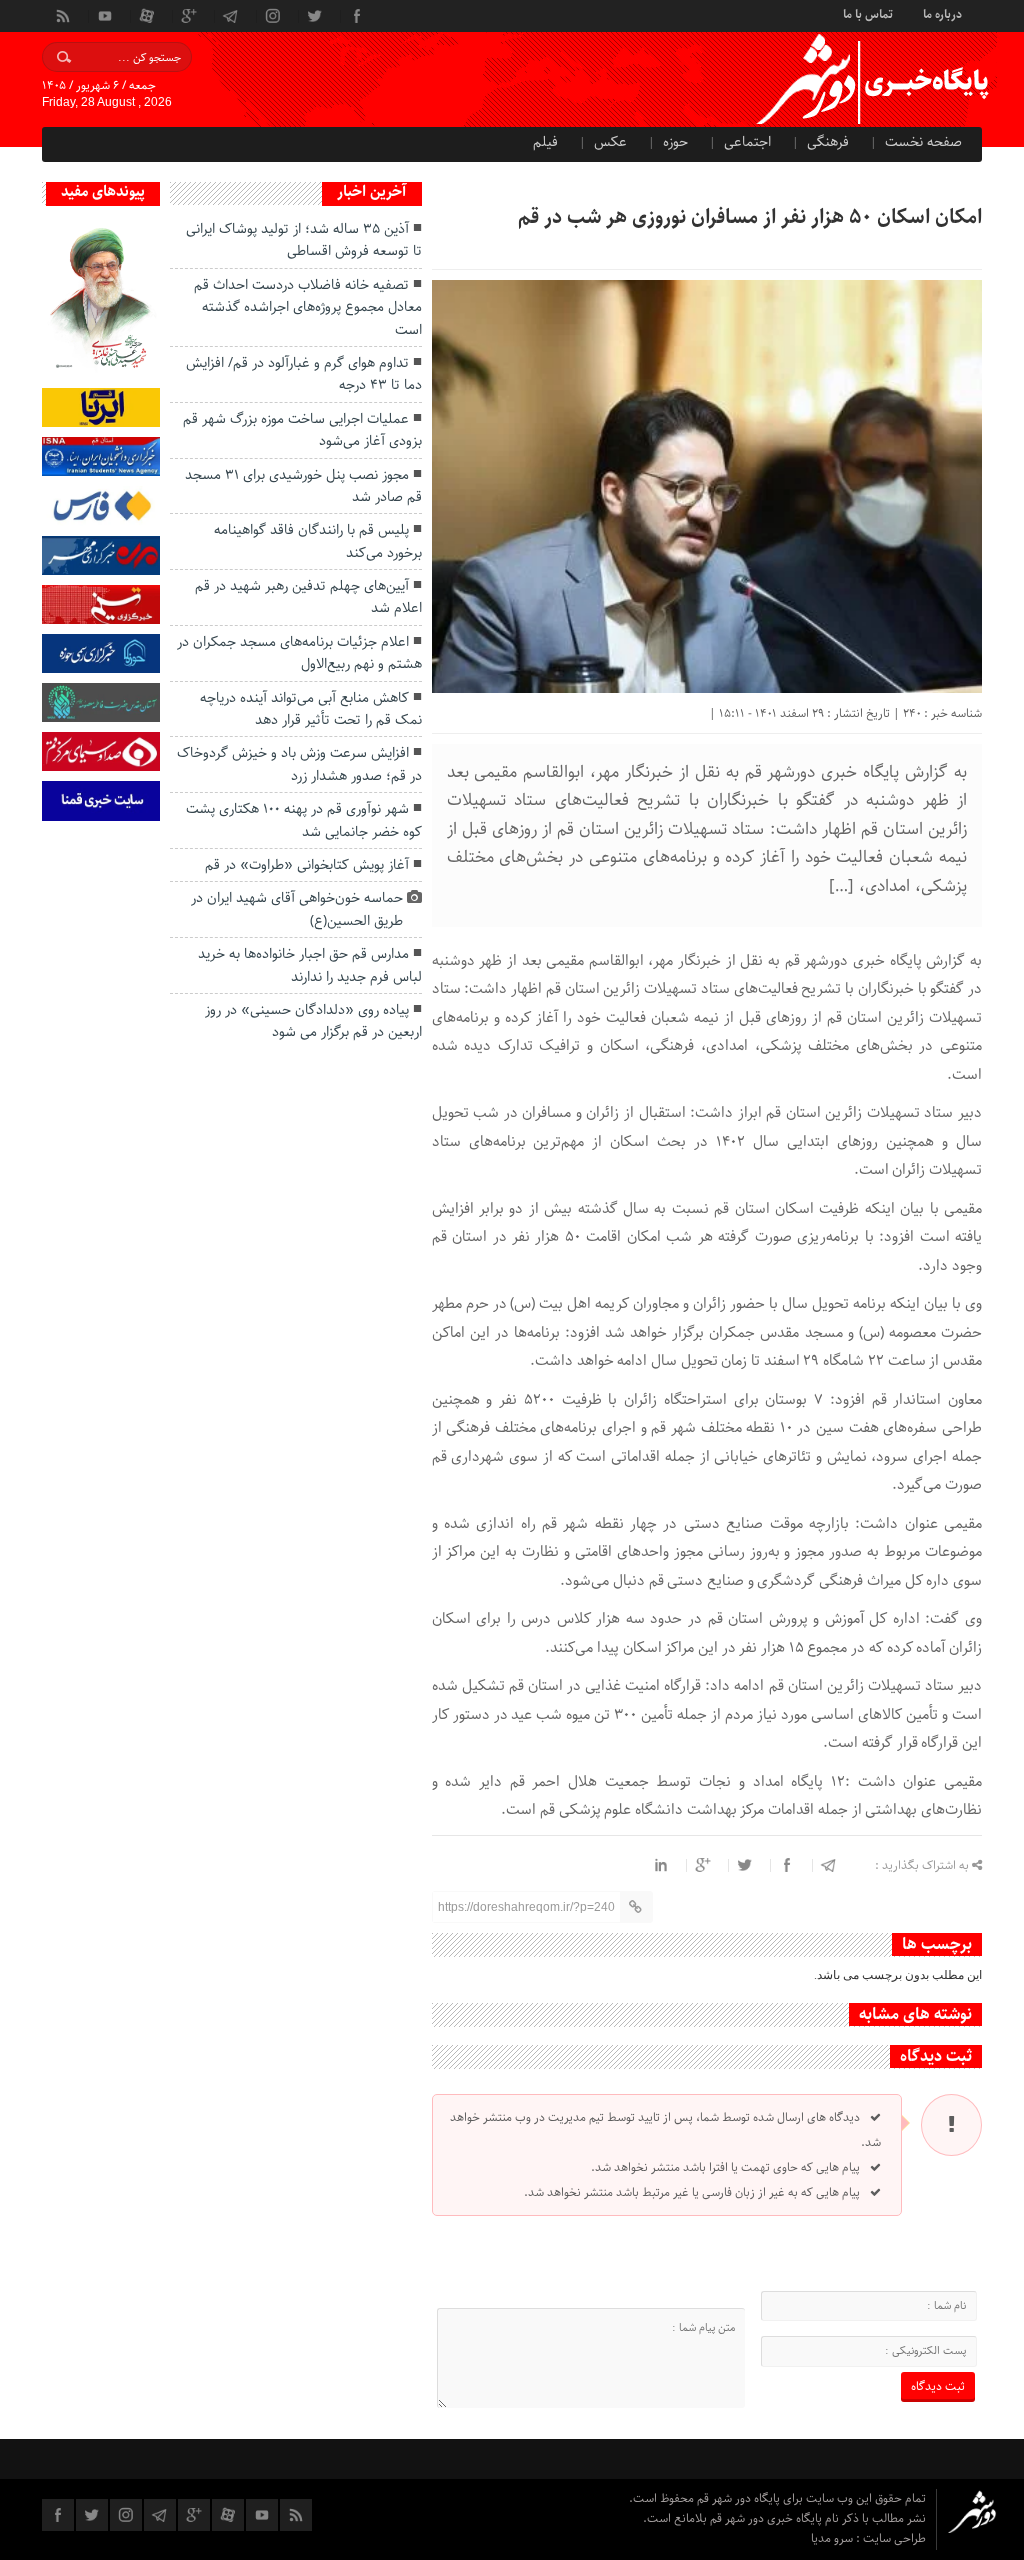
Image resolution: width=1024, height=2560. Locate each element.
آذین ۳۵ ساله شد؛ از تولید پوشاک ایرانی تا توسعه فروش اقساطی (304, 240)
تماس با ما (868, 13)
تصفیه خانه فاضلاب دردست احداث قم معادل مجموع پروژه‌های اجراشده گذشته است (308, 307)
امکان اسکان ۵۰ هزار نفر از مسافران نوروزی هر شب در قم (750, 217)
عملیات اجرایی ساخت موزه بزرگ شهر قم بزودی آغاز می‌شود (302, 430)
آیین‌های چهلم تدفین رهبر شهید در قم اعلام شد (308, 597)
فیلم (545, 142)
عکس (610, 142)
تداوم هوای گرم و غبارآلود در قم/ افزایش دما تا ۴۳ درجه (304, 374)
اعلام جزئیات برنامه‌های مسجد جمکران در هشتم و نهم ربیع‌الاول (299, 653)
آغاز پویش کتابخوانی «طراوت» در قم (307, 865)
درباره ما (942, 13)
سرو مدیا (833, 2538)
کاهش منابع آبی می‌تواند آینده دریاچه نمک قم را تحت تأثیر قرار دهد (311, 709)
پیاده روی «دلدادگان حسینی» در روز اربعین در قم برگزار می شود (313, 1021)
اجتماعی (747, 142)
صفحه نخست (923, 142)
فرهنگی (828, 142)
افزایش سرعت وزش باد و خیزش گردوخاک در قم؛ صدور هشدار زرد (299, 764)
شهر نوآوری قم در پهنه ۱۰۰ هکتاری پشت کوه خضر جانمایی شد (304, 820)
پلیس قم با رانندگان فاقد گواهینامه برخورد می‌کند (318, 541)
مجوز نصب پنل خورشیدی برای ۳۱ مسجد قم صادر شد (303, 486)
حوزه (675, 142)
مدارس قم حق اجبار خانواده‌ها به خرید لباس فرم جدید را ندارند (310, 965)
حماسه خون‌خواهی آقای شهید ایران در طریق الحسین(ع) (297, 909)
